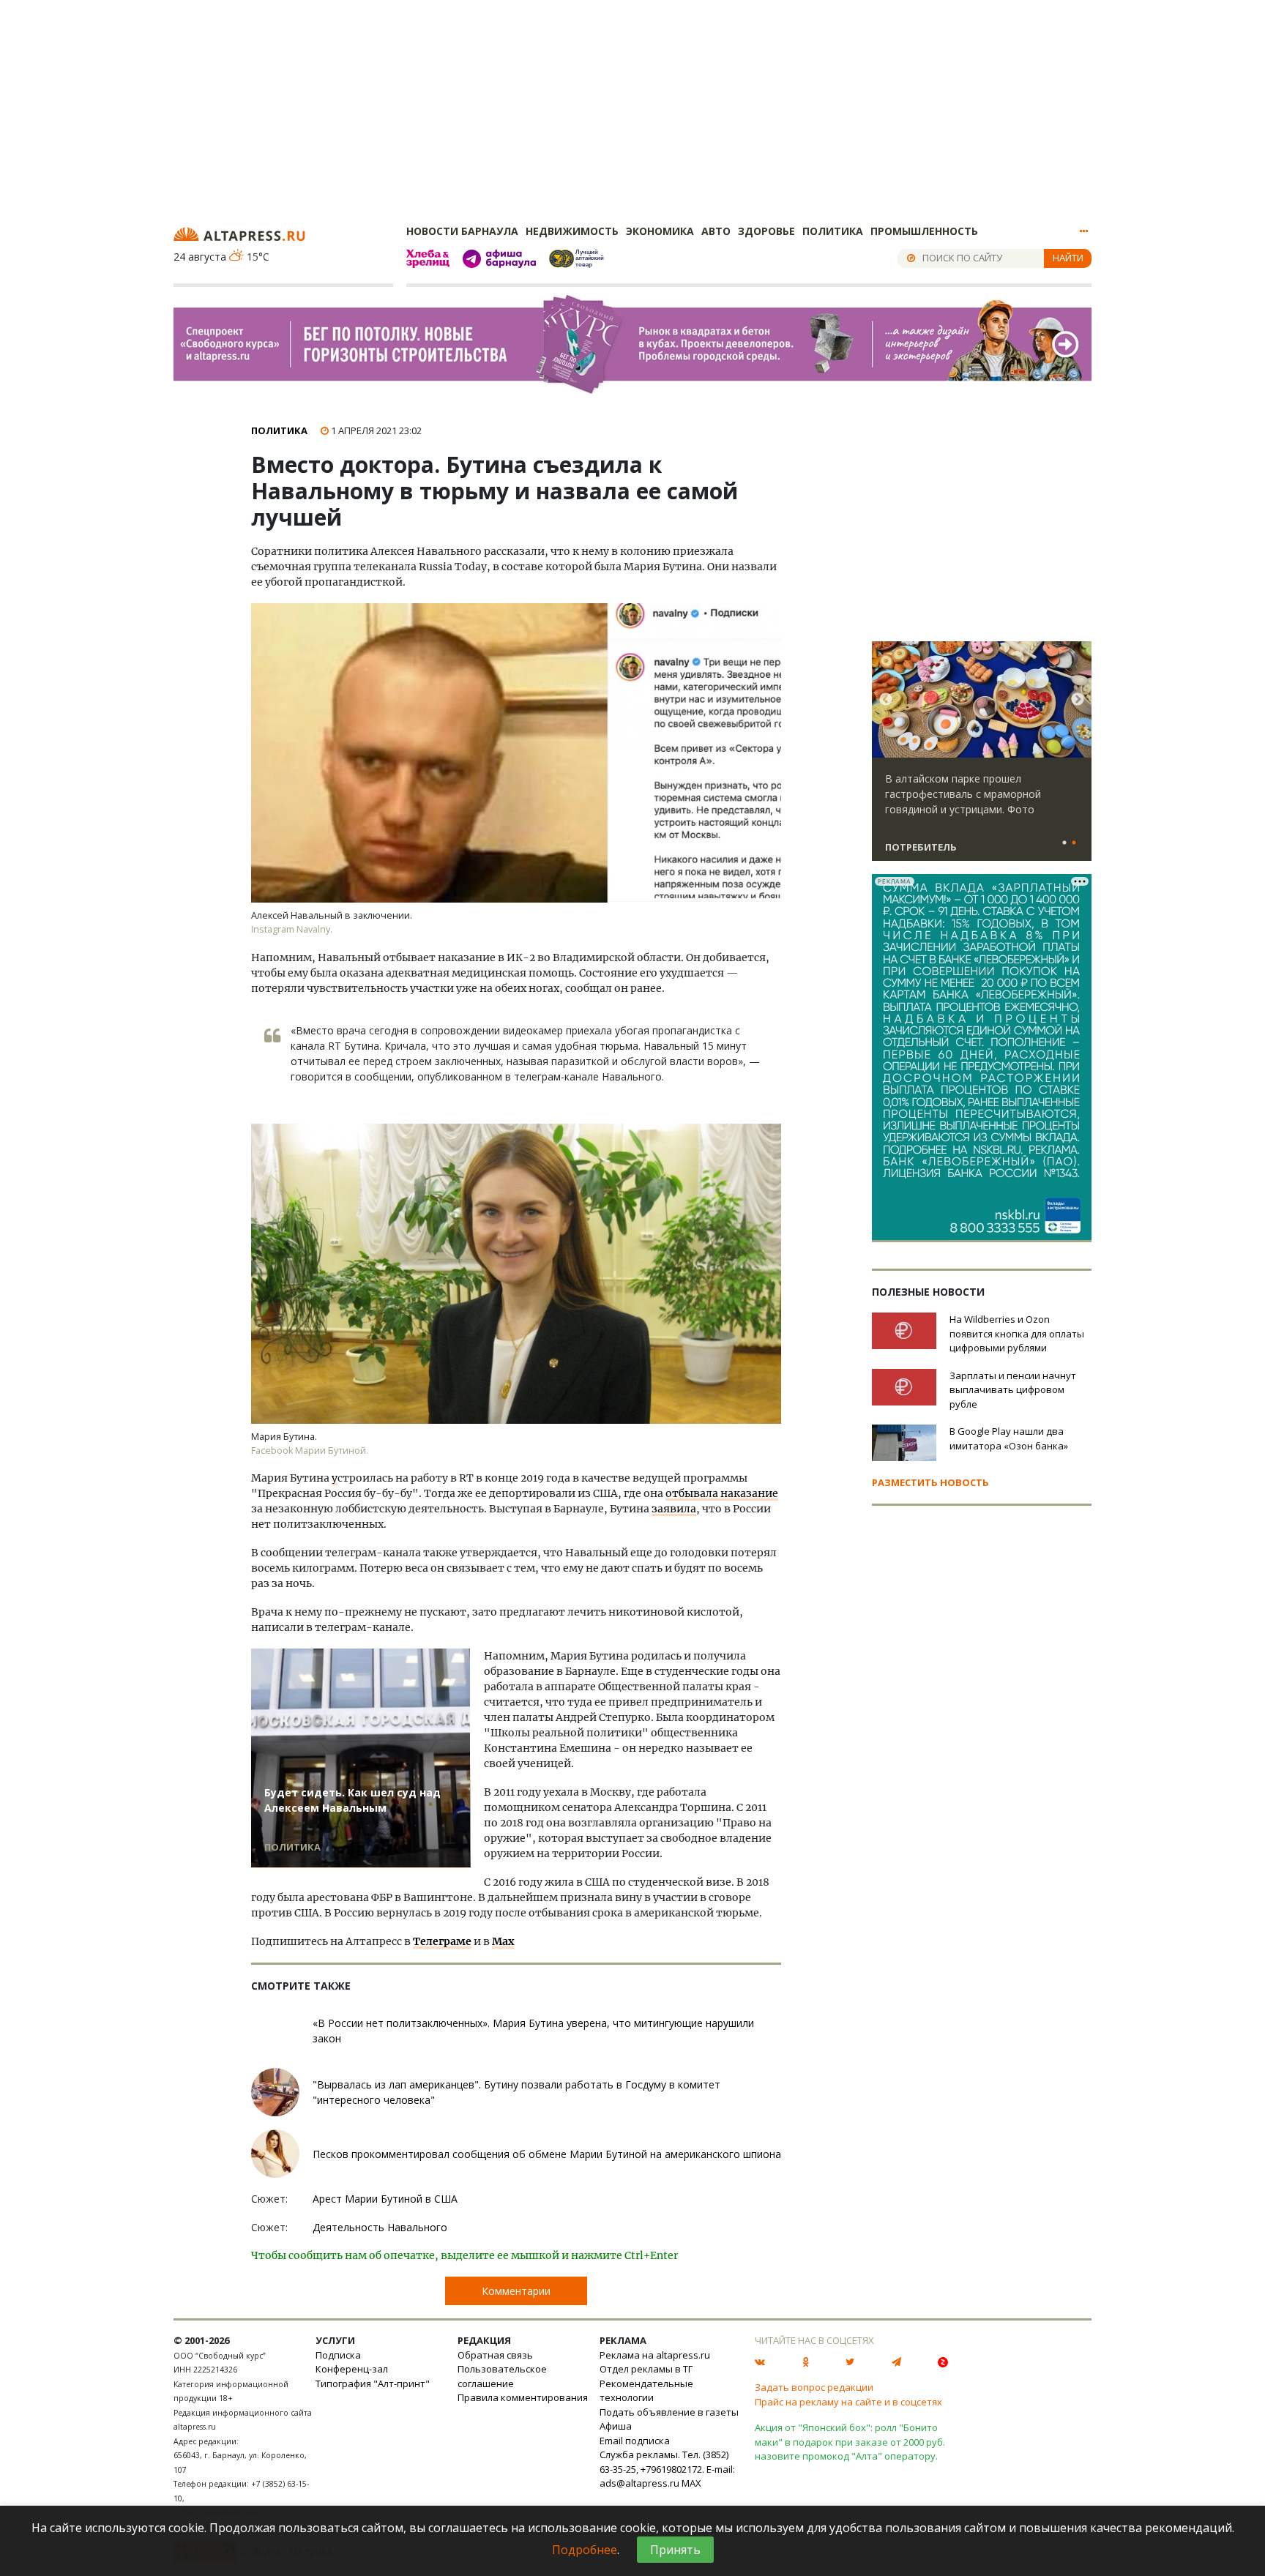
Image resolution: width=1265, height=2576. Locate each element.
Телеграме (442, 1941)
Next (1078, 700)
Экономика (660, 231)
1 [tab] (1064, 843)
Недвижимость (572, 231)
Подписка (338, 2355)
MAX (691, 2483)
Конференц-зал (352, 2369)
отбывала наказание (722, 1493)
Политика (833, 231)
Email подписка (635, 2441)
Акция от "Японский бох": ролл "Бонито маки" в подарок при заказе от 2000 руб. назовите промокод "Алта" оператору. (850, 2442)
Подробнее (585, 2550)
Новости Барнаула (462, 231)
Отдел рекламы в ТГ (646, 2369)
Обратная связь (495, 2355)
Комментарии (516, 2291)
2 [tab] (1074, 843)
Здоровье (766, 231)
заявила (674, 1509)
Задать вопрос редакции (814, 2387)
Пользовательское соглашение (502, 2376)
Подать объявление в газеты (669, 2412)
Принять (675, 2550)
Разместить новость (930, 1482)
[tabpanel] (982, 758)
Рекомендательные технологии (646, 2391)
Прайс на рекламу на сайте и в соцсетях (848, 2402)
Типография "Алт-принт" (373, 2383)
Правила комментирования (523, 2397)
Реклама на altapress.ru (655, 2355)
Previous (886, 700)
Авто (716, 231)
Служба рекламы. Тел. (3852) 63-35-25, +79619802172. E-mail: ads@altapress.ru (667, 2469)
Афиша (616, 2426)
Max (503, 1941)
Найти (1068, 258)
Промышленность (924, 231)
